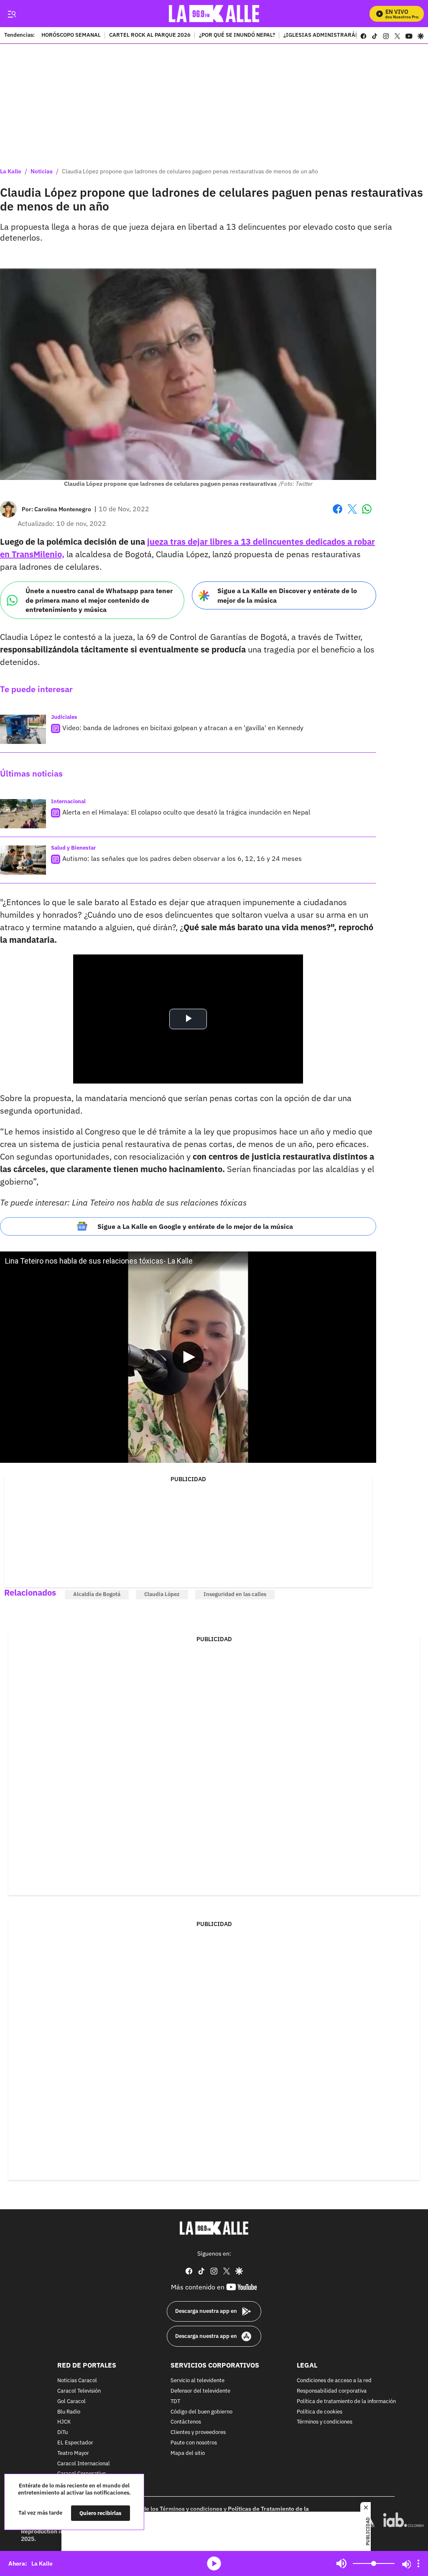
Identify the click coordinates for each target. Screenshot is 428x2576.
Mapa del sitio (188, 2453)
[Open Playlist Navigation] (418, 2563)
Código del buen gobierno (201, 2412)
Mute (341, 2563)
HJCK (64, 2422)
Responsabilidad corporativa (332, 2391)
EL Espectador (75, 2443)
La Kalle (11, 171)
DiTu (62, 2433)
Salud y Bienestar (73, 848)
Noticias (42, 171)
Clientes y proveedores (198, 2433)
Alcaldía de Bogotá (97, 1594)
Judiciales (64, 717)
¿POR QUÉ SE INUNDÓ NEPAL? (237, 36)
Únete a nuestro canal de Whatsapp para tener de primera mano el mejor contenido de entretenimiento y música (99, 600)
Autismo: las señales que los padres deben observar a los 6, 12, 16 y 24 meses (182, 858)
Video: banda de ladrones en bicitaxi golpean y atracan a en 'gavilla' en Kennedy (183, 728)
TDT (175, 2402)
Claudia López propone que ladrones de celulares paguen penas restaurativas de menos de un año (190, 171)
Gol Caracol (71, 2402)
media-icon (214, 2563)
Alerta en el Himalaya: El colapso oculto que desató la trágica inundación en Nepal (186, 812)
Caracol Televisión (79, 2391)
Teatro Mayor (73, 2453)
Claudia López (162, 1594)
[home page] (214, 14)
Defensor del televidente (200, 2391)
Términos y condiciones (325, 2422)
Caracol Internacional (84, 2464)
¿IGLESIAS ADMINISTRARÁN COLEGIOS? (336, 36)
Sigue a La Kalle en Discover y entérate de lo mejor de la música (287, 595)
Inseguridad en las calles (235, 1594)
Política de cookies (320, 2412)
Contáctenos (186, 2422)
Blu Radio (69, 2412)
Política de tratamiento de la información (346, 2402)
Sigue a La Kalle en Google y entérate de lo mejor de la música (195, 1226)
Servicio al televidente (197, 2381)
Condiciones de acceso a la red (334, 2381)
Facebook (338, 514)
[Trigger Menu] (11, 14)
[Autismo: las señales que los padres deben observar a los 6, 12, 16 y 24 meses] (23, 860)
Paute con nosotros (194, 2443)
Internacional (68, 801)
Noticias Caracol (77, 2381)
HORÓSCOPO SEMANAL (71, 36)
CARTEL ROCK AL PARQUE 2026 (150, 36)
